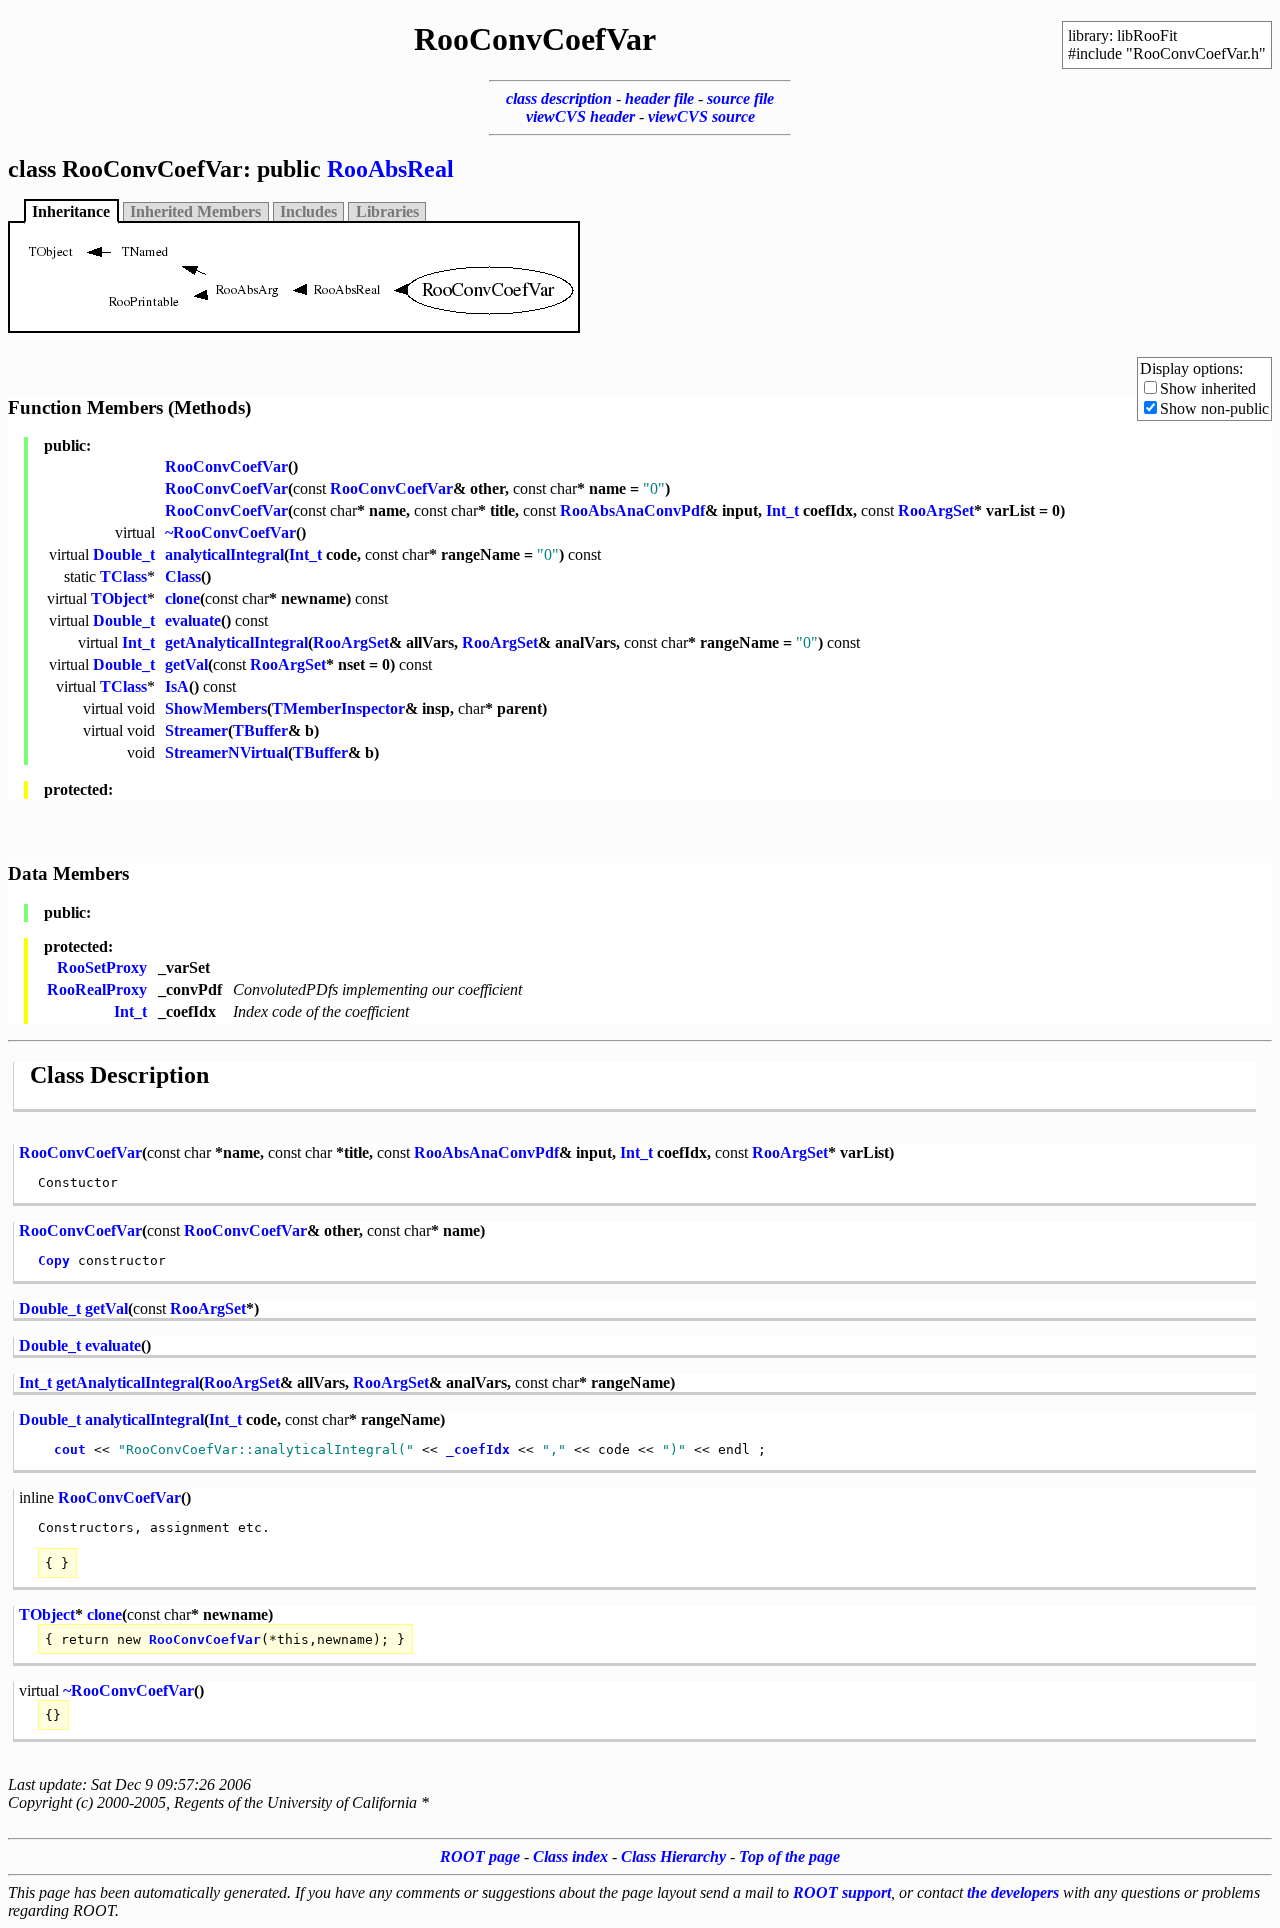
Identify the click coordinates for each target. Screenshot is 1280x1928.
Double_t (124, 554)
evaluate (193, 620)
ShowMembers (216, 708)
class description (559, 98)
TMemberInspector (338, 708)
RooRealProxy (97, 989)
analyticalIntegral (224, 554)
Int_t (782, 510)
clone (182, 598)
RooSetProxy (102, 967)
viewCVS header (580, 116)
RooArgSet (936, 510)
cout (70, 1449)
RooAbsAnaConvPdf (632, 510)
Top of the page (789, 1856)
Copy (54, 1260)
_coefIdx (478, 1449)
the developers (1013, 1892)
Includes (308, 211)
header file (659, 98)
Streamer (196, 730)
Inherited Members (195, 211)
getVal (186, 664)
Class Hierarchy (673, 1856)
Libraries (387, 211)
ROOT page (480, 1856)
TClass (123, 576)
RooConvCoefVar (226, 466)
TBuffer (260, 730)
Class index (570, 1856)
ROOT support (842, 1892)
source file (740, 98)
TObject (119, 598)
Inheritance (71, 211)
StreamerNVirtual (226, 752)
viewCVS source (701, 116)
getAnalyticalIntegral (236, 642)
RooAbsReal (390, 169)
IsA (177, 686)
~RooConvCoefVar (230, 532)
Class (183, 576)
